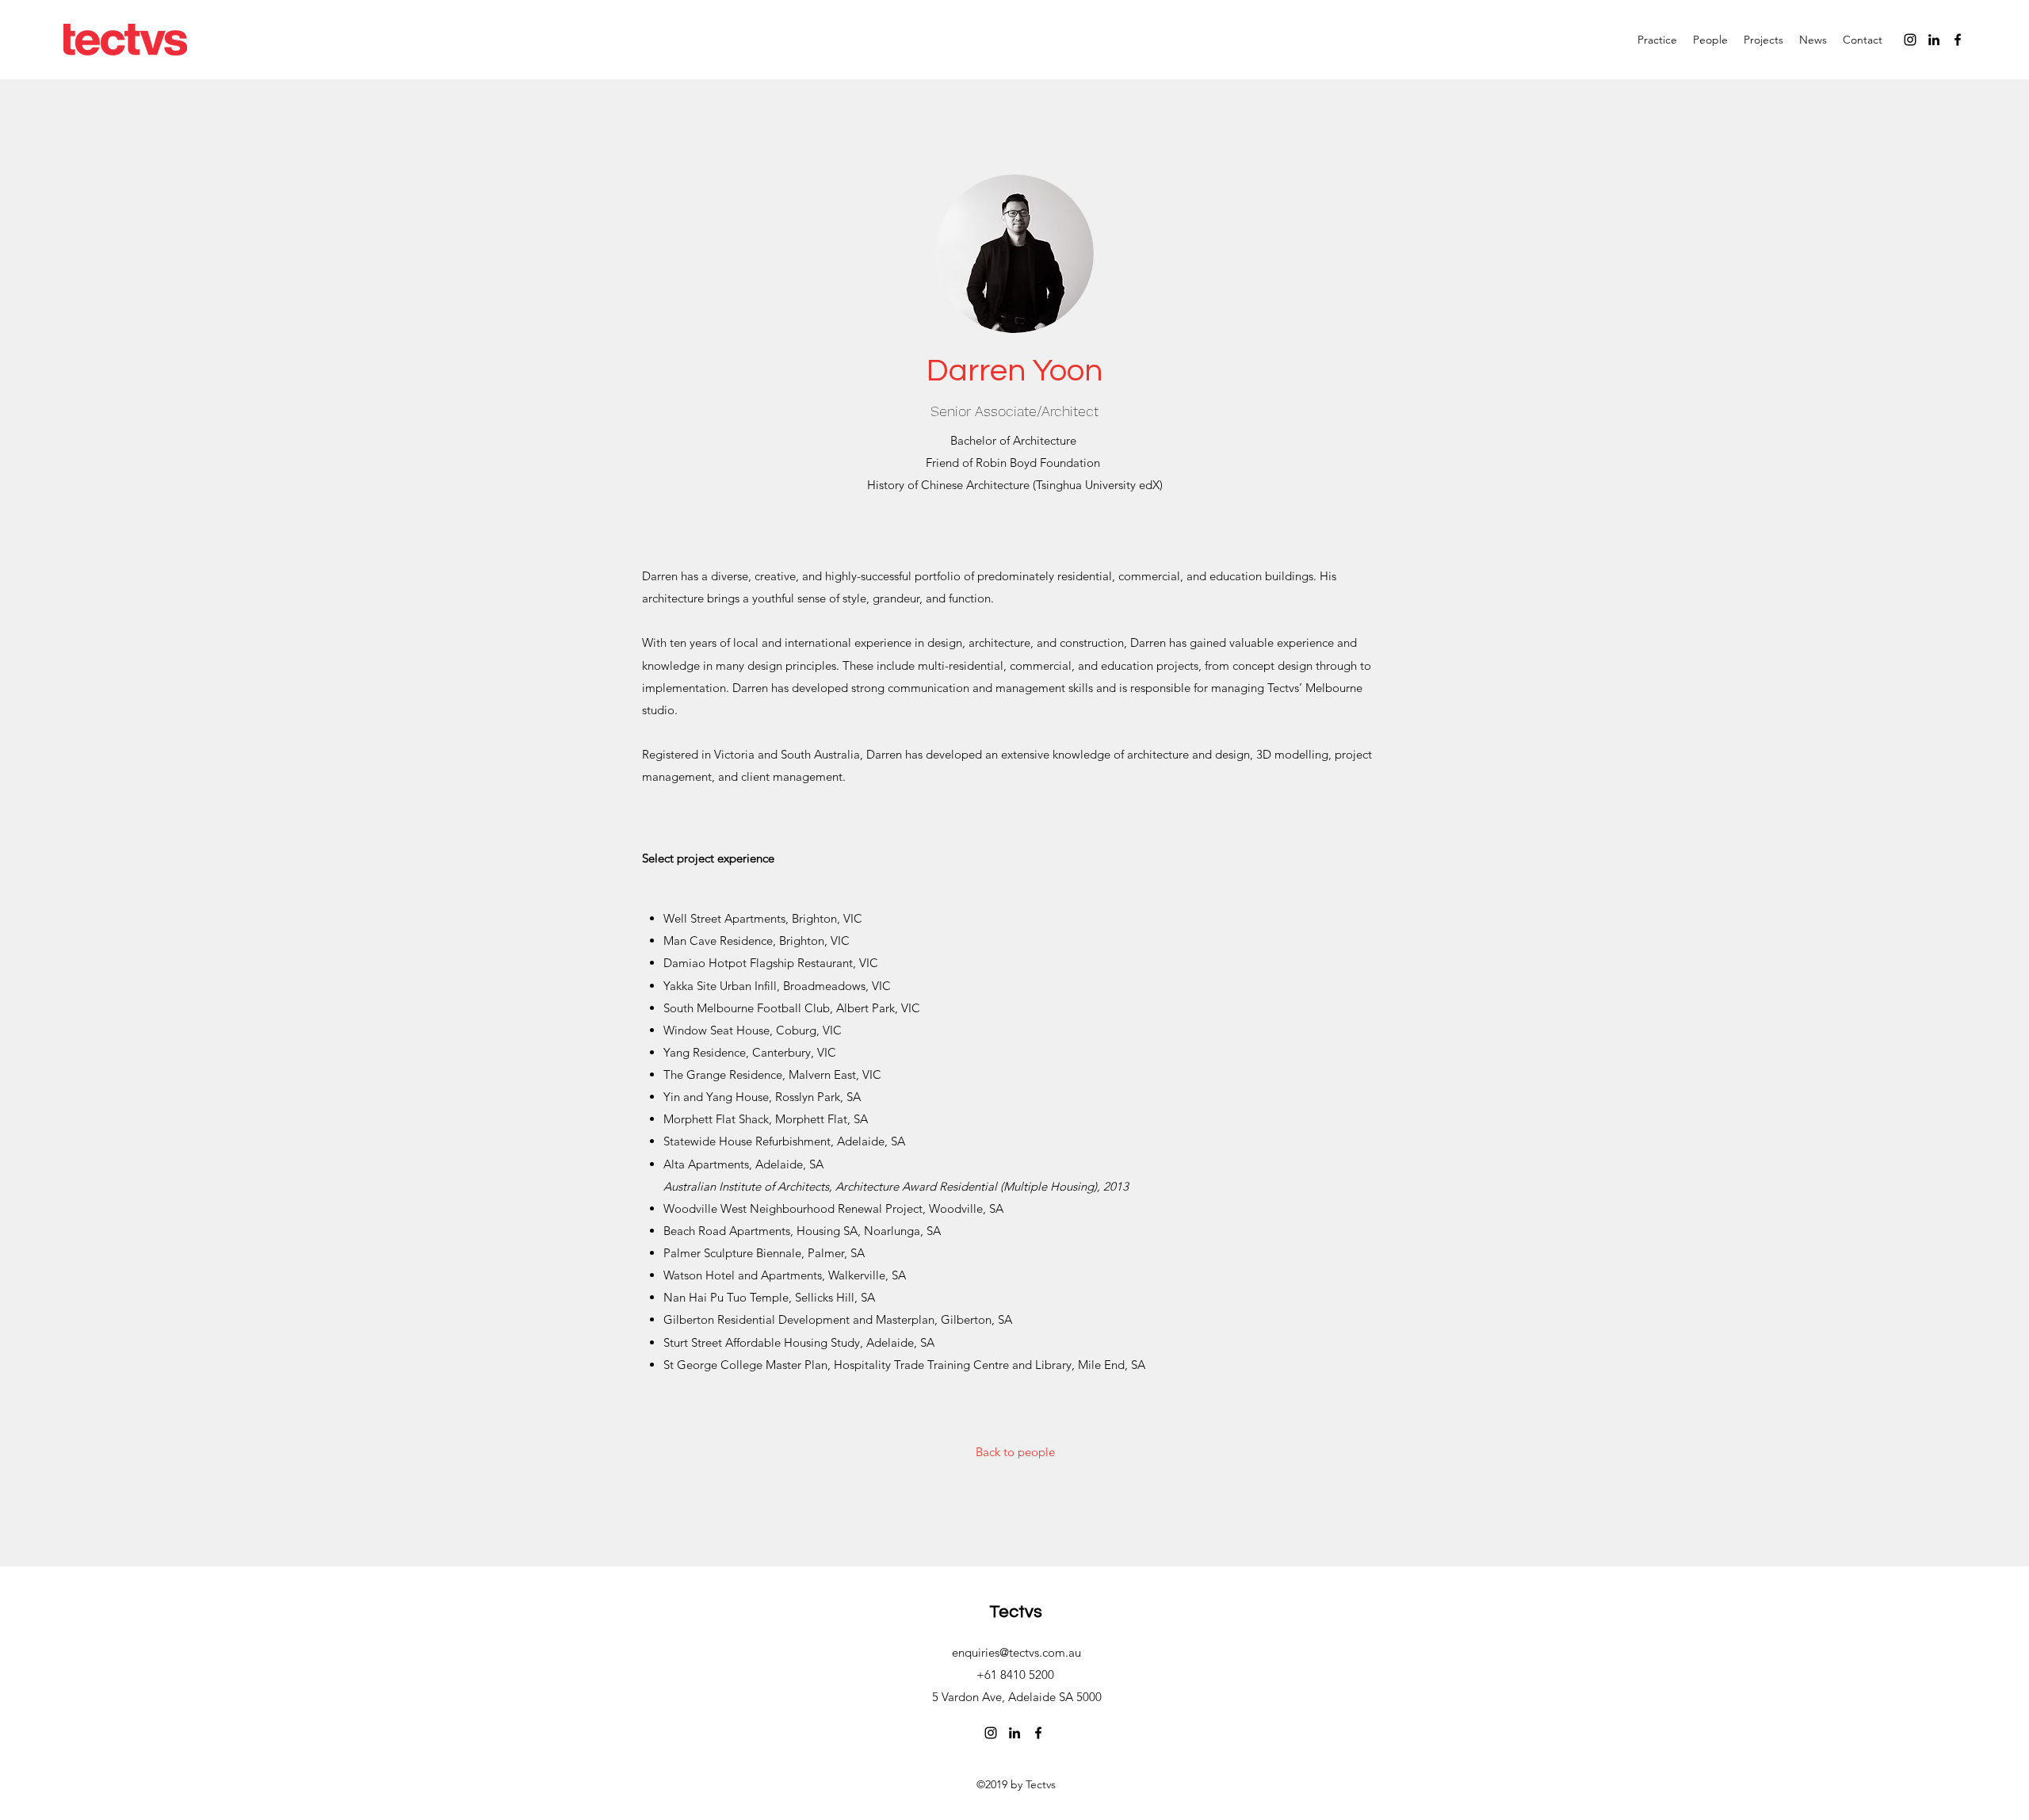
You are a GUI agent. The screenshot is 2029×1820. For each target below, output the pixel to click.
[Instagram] (1910, 40)
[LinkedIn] (1934, 40)
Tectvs (1016, 1612)
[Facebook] (1958, 40)
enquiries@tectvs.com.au (1016, 1652)
